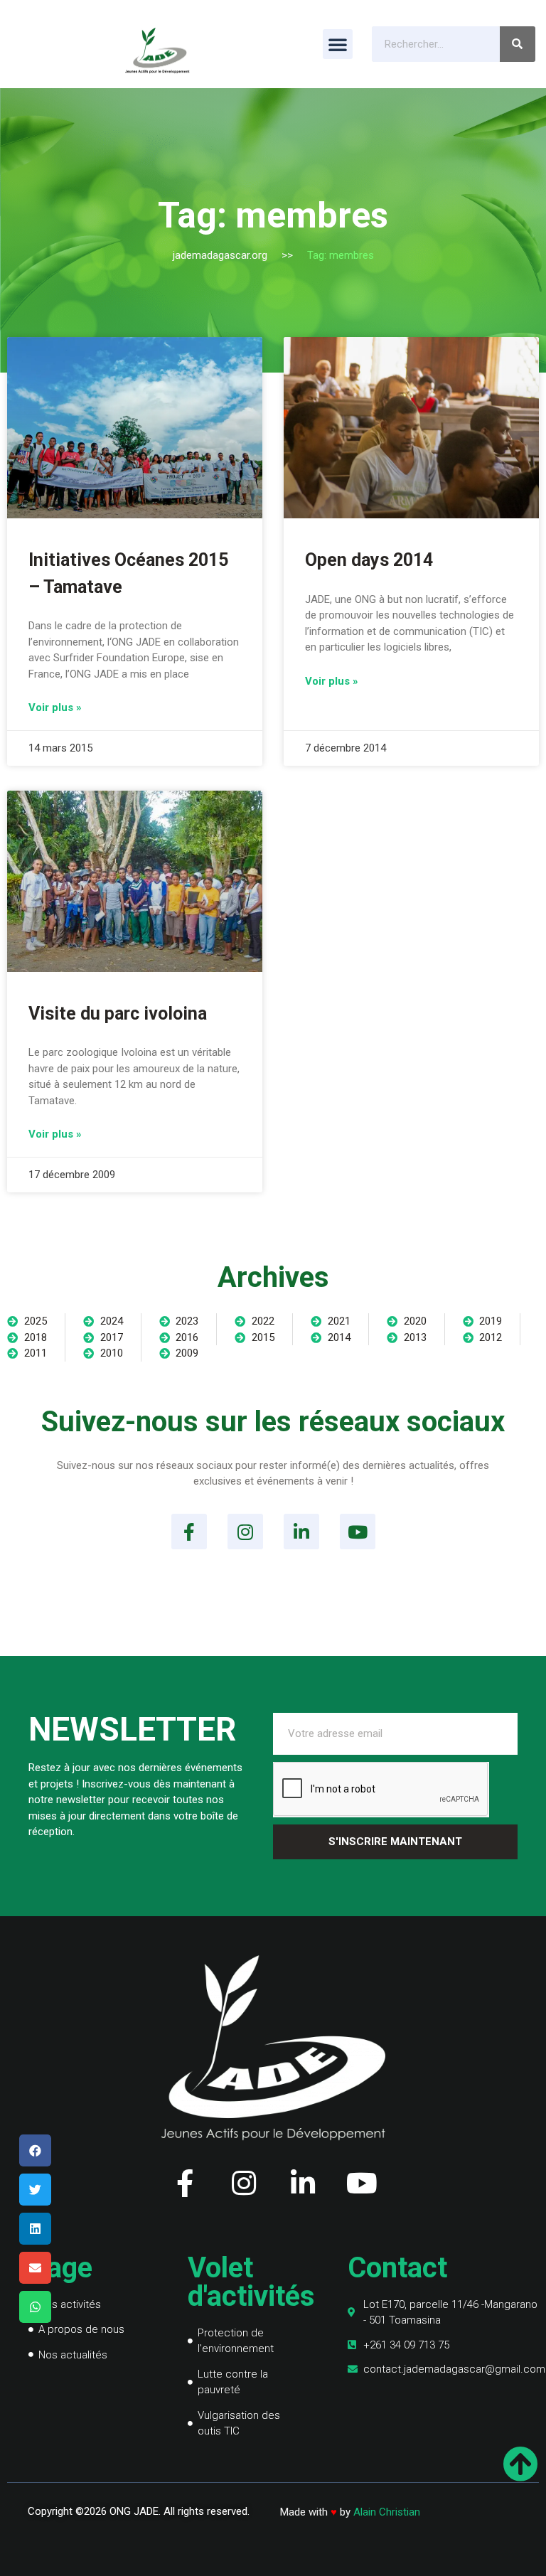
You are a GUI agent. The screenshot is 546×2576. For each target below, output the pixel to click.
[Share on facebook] (35, 2150)
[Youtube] (358, 1532)
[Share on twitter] (35, 2190)
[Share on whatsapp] (35, 2307)
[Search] (518, 44)
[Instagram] (245, 1532)
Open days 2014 (369, 560)
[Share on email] (35, 2268)
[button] (338, 44)
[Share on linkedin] (35, 2229)
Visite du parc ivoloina (118, 1014)
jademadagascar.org (220, 255)
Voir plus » (55, 707)
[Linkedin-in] (301, 1532)
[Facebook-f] (189, 1532)
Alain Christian (387, 2512)
